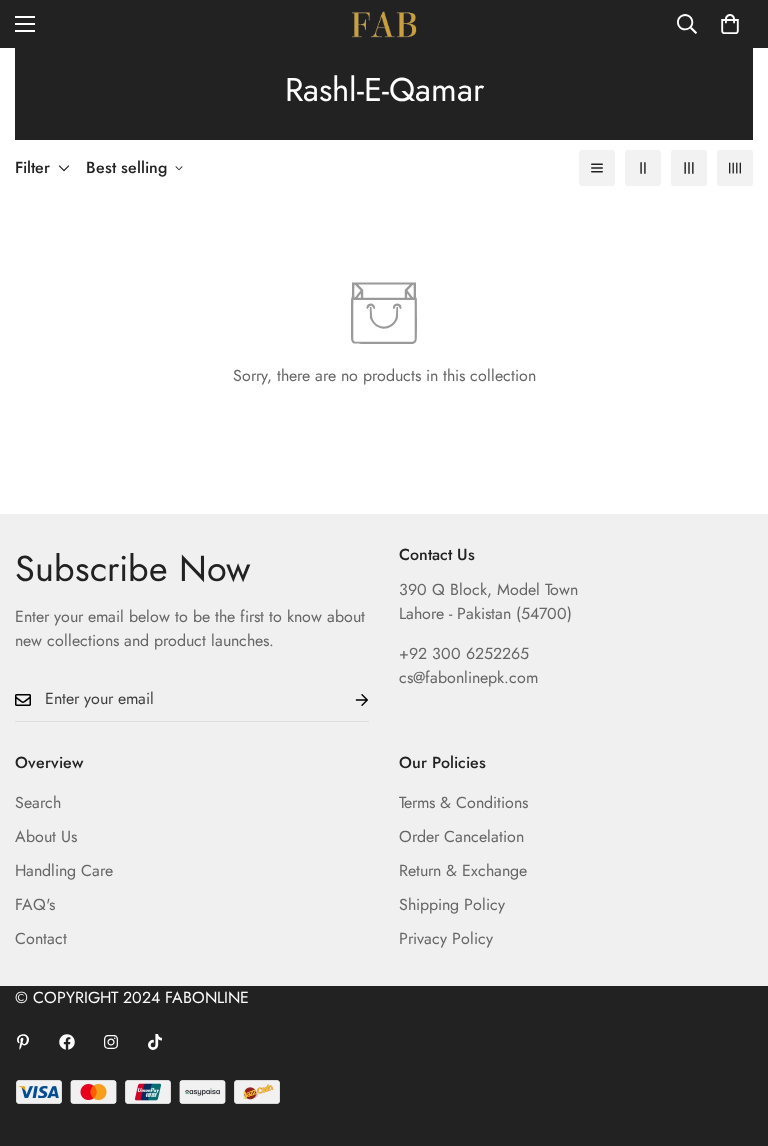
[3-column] (689, 168)
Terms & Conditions (463, 802)
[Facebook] (67, 1042)
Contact (41, 938)
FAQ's (35, 904)
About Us (46, 836)
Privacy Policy (446, 938)
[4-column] (735, 168)
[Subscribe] (346, 699)
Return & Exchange (463, 870)
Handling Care (64, 870)
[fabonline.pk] (384, 24)
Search (38, 802)
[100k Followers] (111, 1042)
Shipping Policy (452, 904)
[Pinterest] (23, 1042)
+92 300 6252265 (464, 653)
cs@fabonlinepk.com (468, 677)
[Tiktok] (155, 1042)
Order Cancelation (461, 836)
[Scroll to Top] (729, 1037)
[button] (730, 24)
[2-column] (643, 168)
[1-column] (597, 168)
